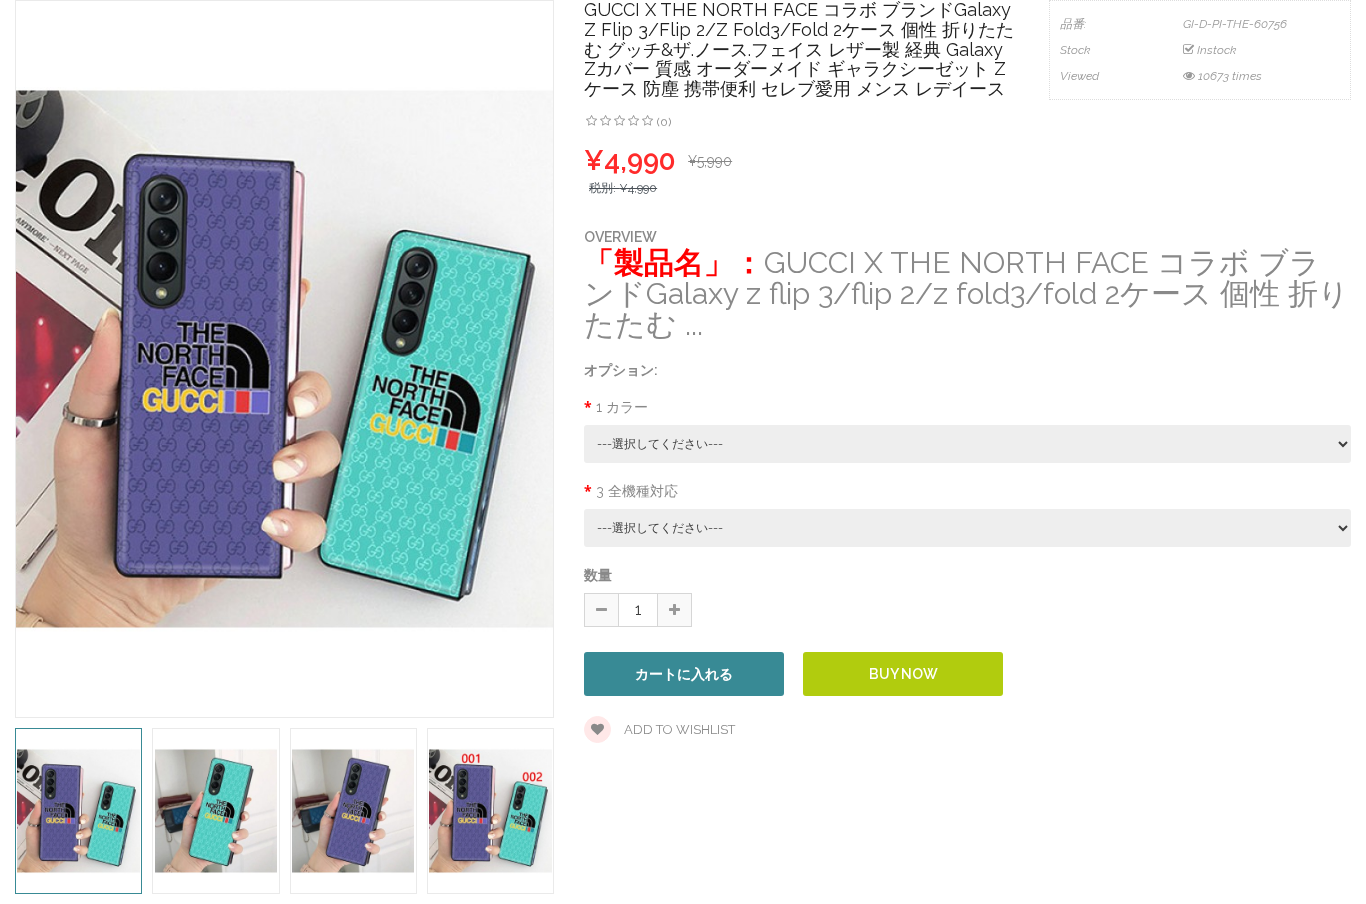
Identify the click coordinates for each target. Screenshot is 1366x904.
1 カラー (622, 407)
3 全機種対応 (637, 491)
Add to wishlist (678, 729)
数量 (598, 575)
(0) (664, 122)
